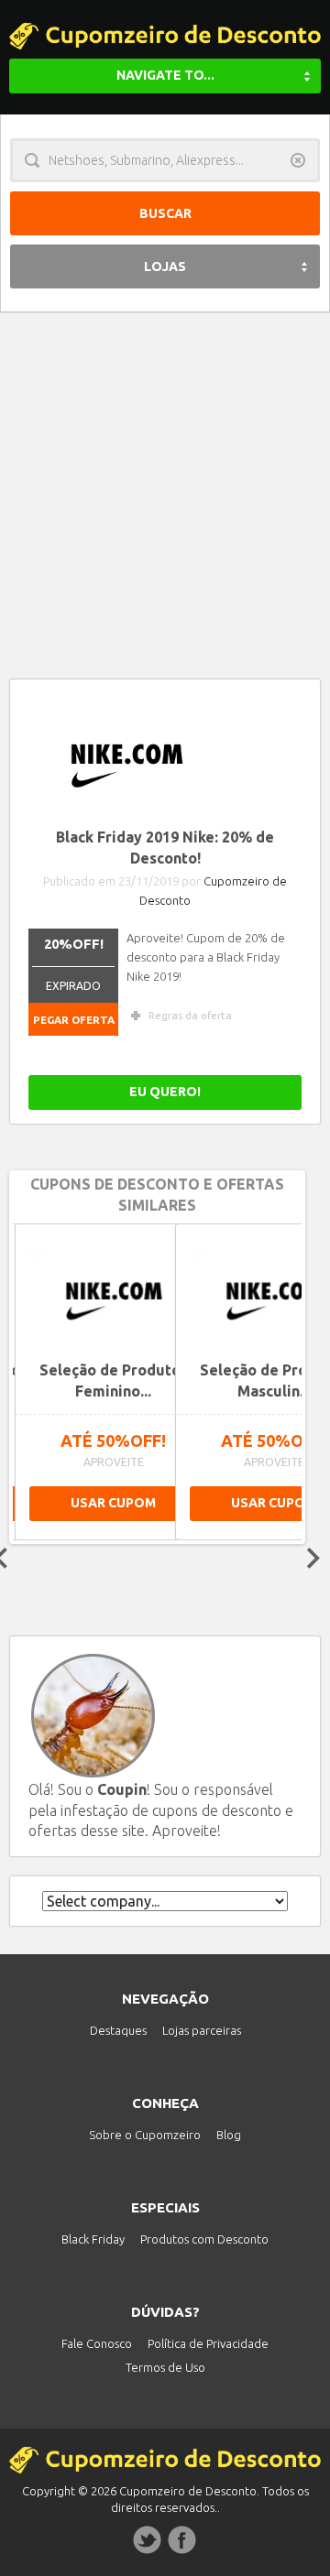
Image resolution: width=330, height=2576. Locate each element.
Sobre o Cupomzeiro (145, 2135)
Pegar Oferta (74, 1020)
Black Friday (93, 2239)
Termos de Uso (165, 2367)
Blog (229, 2135)
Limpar (298, 160)
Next (313, 1558)
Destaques (118, 2030)
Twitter (148, 2540)
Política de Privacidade (208, 2343)
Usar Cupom (239, 1503)
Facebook (182, 2540)
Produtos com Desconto (204, 2239)
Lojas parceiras (202, 2030)
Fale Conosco (97, 2343)
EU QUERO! (165, 1092)
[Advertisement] (165, 486)
